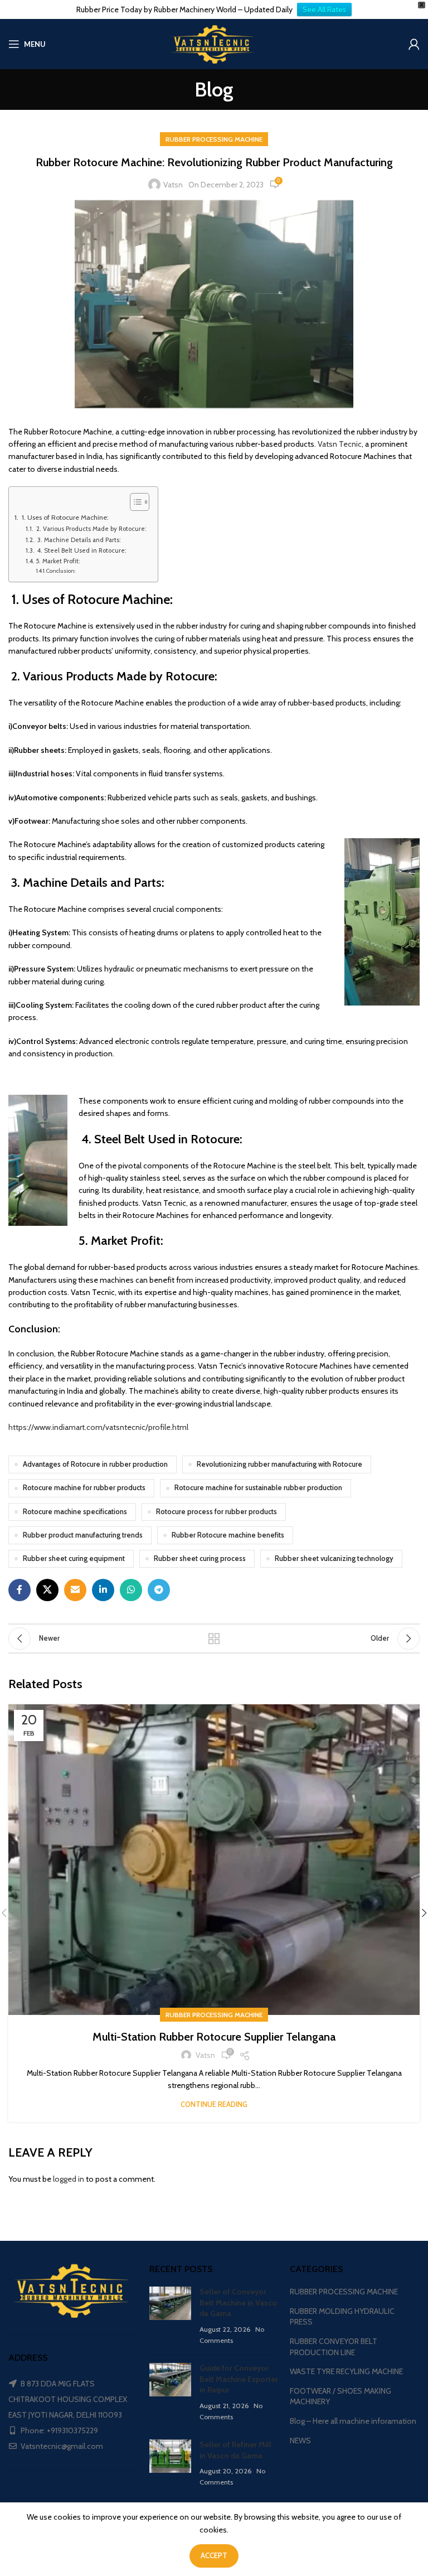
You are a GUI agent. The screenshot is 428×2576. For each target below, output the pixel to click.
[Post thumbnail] (170, 2316)
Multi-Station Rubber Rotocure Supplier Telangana (214, 2037)
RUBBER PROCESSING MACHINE (214, 139)
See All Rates (324, 9)
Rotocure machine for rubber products (84, 1488)
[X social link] (47, 1590)
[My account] (414, 44)
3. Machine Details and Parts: (78, 540)
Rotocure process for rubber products (217, 1512)
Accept (214, 2555)
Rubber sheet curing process (200, 1558)
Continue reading (214, 2104)
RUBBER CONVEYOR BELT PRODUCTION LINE (334, 2347)
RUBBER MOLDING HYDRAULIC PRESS (342, 2317)
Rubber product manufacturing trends (83, 1535)
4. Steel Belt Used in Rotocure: (81, 550)
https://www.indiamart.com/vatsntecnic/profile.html (98, 1427)
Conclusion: (61, 571)
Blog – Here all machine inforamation (353, 2421)
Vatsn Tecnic (340, 444)
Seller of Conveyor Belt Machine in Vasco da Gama (238, 2302)
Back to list (214, 1639)
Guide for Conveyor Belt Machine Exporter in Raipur (239, 2379)
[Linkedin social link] (103, 1590)
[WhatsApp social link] (131, 1590)
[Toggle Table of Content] (134, 502)
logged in (69, 2179)
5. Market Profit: (58, 561)
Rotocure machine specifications (75, 1512)
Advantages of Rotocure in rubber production (95, 1464)
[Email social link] (75, 1590)
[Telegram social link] (159, 1590)
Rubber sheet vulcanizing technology (334, 1558)
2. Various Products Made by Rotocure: (91, 529)
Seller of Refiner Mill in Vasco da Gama (235, 2450)
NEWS (300, 2440)
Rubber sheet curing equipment (74, 1558)
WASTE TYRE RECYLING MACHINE (346, 2371)
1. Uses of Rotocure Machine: (64, 517)
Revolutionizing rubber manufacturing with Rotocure (279, 1464)
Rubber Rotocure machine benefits (228, 1535)
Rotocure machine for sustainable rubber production (258, 1488)
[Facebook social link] (20, 1590)
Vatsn (173, 185)
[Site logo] (214, 43)
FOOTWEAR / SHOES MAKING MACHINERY (341, 2396)
